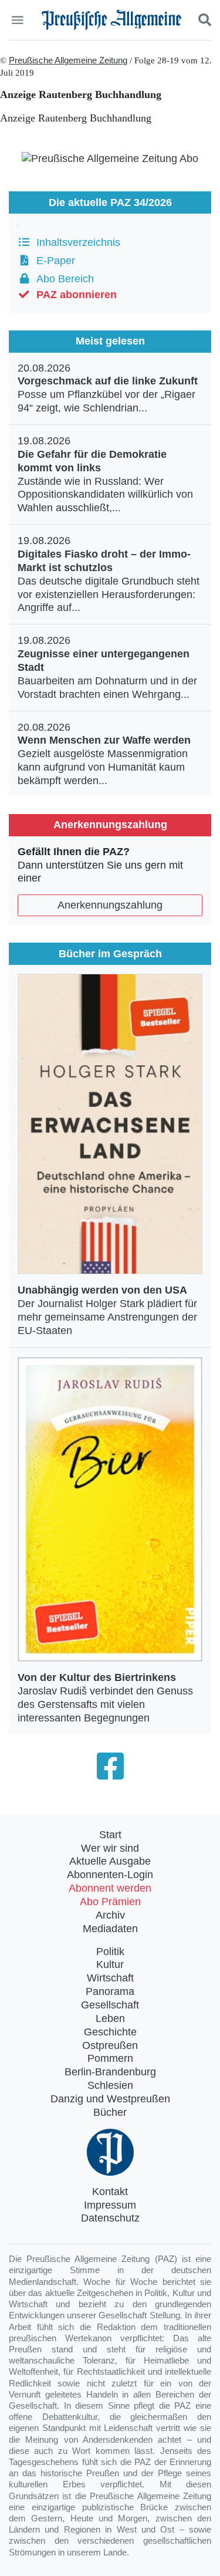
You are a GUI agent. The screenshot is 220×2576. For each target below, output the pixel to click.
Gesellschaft (110, 2005)
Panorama (110, 1991)
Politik (110, 1952)
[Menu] (18, 20)
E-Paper (53, 261)
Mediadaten (110, 1929)
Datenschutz (110, 2218)
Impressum (110, 2205)
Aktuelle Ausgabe (110, 1861)
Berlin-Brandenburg (110, 2072)
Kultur (110, 1964)
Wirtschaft (110, 1978)
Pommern (110, 2058)
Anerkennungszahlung (110, 905)
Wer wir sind (110, 1848)
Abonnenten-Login (110, 1875)
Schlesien (110, 2085)
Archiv (110, 1915)
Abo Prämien (110, 1902)
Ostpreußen (110, 2045)
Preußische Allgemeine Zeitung (68, 60)
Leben (110, 2018)
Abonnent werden (110, 1888)
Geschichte (110, 2032)
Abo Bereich (62, 279)
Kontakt (110, 2192)
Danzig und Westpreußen (110, 2099)
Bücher (110, 2112)
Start (110, 1835)
